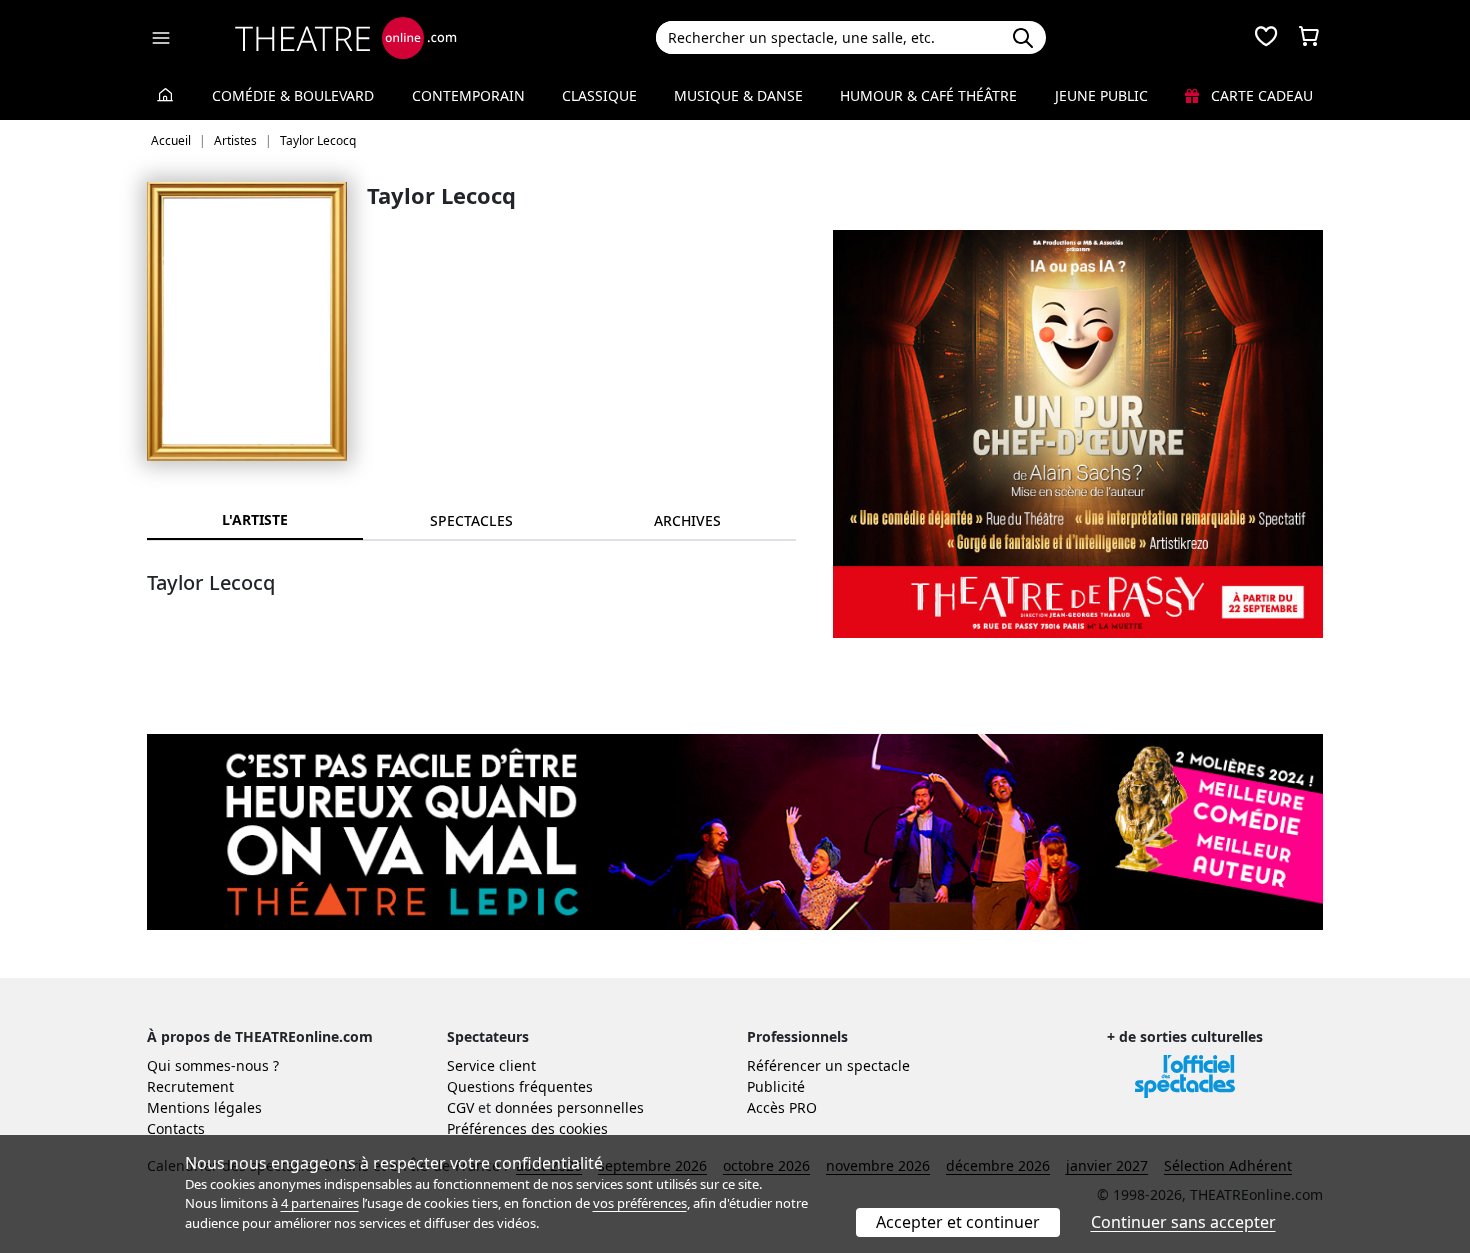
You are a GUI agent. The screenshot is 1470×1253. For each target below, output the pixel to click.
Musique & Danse (738, 95)
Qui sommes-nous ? (213, 1065)
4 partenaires (320, 1203)
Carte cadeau (1260, 95)
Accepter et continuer (958, 1222)
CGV (460, 1107)
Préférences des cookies (527, 1128)
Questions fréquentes (520, 1086)
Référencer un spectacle (828, 1065)
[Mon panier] (1309, 38)
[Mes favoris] (1266, 38)
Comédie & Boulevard (293, 95)
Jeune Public (1101, 95)
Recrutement (190, 1086)
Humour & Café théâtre (928, 95)
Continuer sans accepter (1183, 1222)
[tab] (471, 520)
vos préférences (640, 1203)
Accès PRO (782, 1107)
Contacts (176, 1128)
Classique (599, 95)
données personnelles (569, 1107)
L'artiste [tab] (255, 519)
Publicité (776, 1086)
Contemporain (468, 95)
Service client (491, 1065)
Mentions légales (204, 1107)
